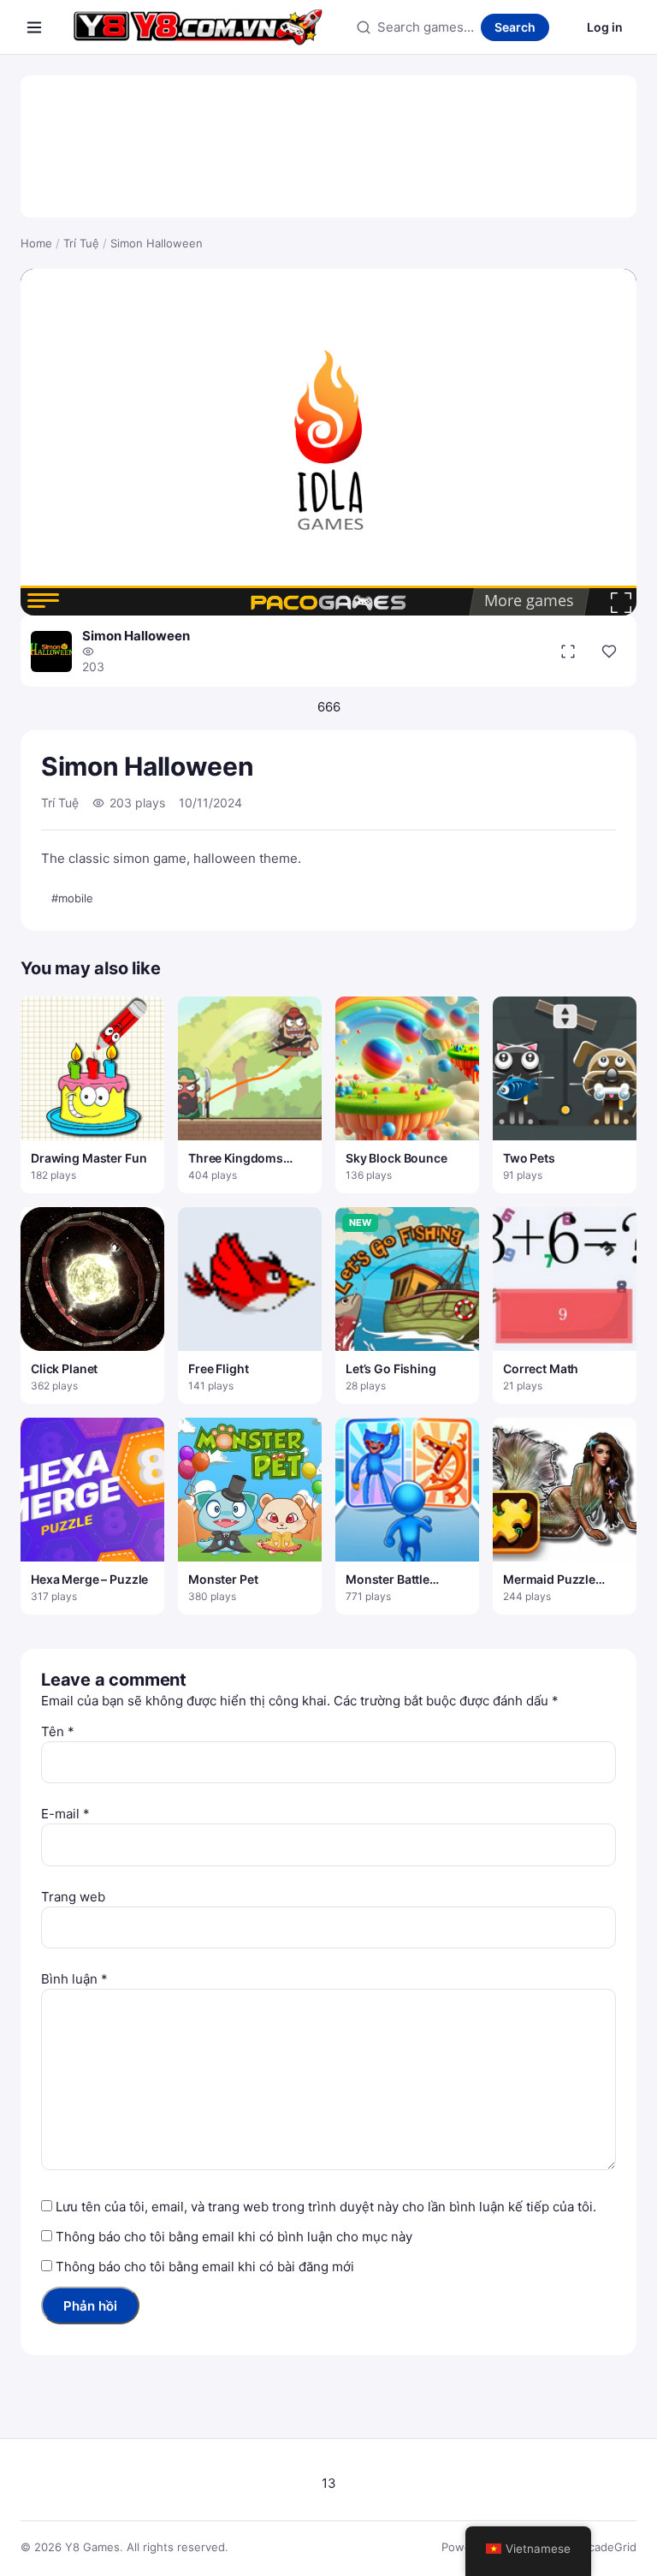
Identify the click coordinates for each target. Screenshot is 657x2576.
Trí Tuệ (81, 243)
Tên (58, 1731)
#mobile (72, 898)
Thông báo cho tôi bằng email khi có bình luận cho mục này (234, 2237)
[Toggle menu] (34, 27)
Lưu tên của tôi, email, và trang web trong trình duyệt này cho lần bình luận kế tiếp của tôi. (326, 2207)
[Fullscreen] (568, 651)
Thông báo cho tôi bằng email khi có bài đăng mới (205, 2267)
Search (515, 27)
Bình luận (74, 1979)
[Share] (609, 651)
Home (36, 243)
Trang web (73, 1897)
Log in (605, 27)
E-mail (65, 1814)
